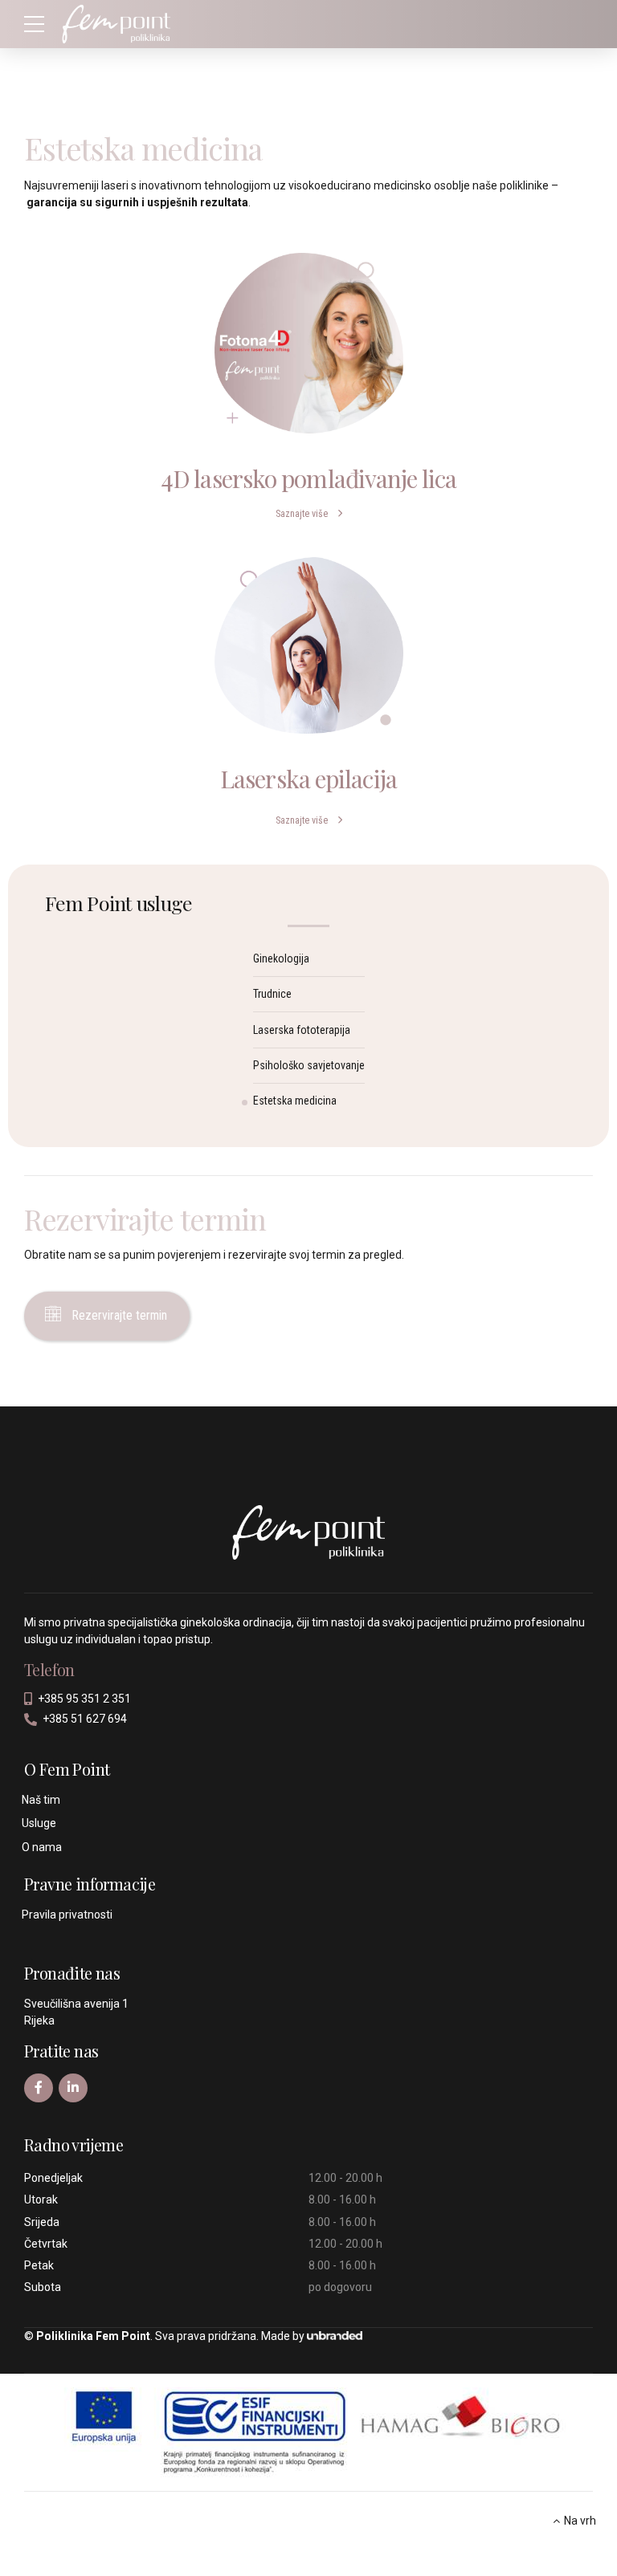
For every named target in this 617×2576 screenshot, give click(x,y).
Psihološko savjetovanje (309, 1065)
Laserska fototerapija (302, 1030)
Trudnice (272, 994)
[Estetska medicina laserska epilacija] (309, 646)
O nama (42, 1847)
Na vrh (580, 2521)
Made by (283, 2336)
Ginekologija (281, 958)
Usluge (39, 1823)
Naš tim (41, 1800)
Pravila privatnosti (67, 1915)
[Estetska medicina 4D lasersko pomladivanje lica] (309, 343)
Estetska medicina (295, 1101)
